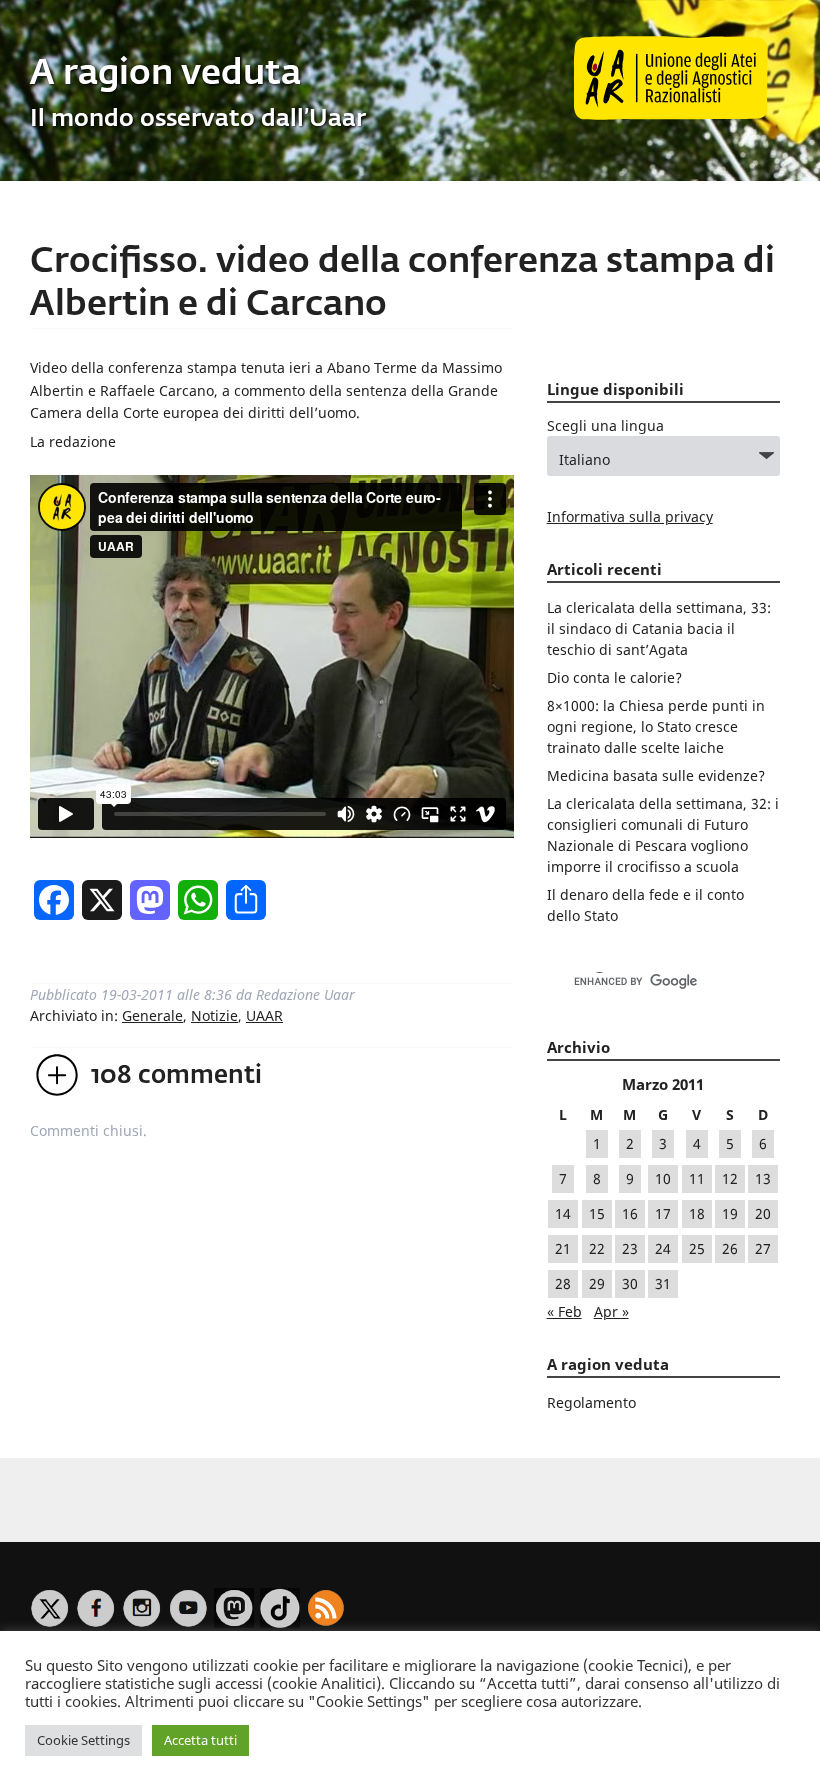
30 (630, 1283)
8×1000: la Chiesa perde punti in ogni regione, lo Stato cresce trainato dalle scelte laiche (656, 726)
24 (663, 1248)
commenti (176, 1076)
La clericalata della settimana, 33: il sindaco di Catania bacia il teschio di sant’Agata (659, 628)
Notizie (214, 1015)
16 (630, 1213)
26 (730, 1248)
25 (697, 1248)
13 (763, 1178)
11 (697, 1178)
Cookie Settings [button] (83, 1740)
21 (563, 1248)
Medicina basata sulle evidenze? (656, 775)
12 (730, 1178)
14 (563, 1213)
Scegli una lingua (605, 425)
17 (663, 1213)
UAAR (264, 1015)
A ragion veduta (165, 74)
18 (697, 1213)
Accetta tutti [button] (200, 1740)
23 (630, 1248)
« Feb (564, 1311)
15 (597, 1213)
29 (597, 1283)
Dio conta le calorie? (614, 677)
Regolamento (591, 1402)
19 (730, 1213)
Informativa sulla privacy (630, 516)
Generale (152, 1015)
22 (597, 1248)
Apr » (611, 1311)
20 (763, 1213)
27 (763, 1248)
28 (563, 1283)
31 (663, 1283)
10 (663, 1178)
